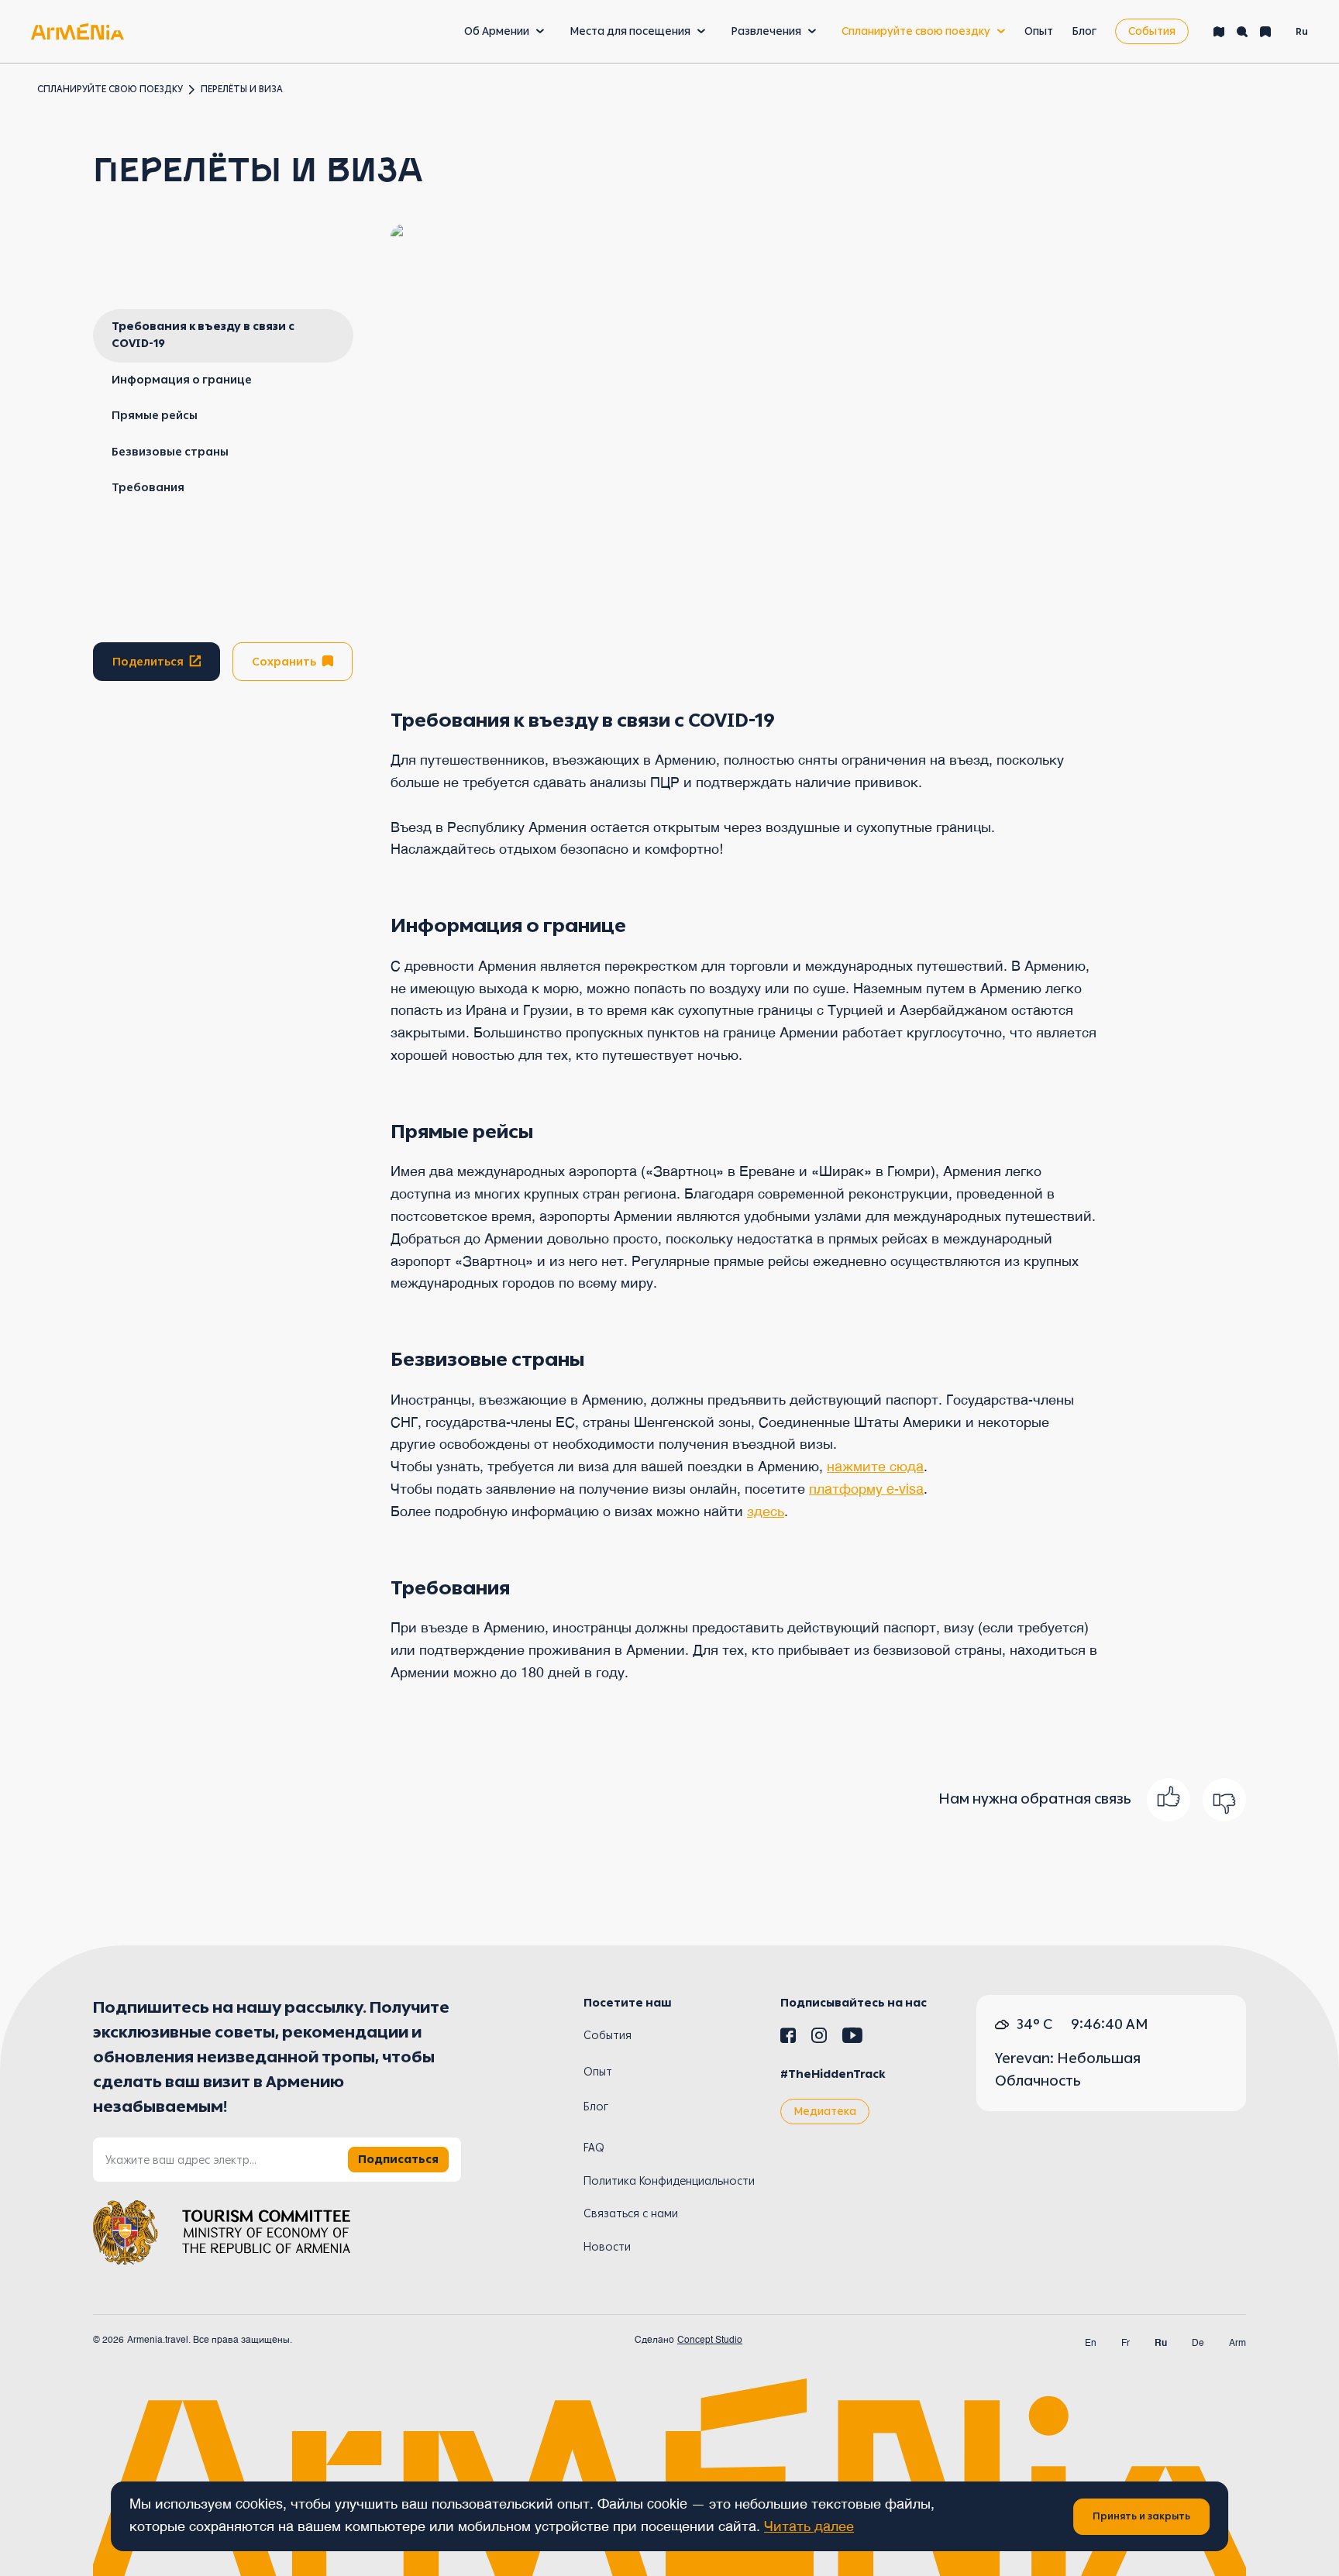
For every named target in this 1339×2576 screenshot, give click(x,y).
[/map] (1219, 32)
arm (1237, 2344)
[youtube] (852, 2038)
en (1091, 2344)
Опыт (1039, 31)
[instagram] (819, 2038)
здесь (766, 1512)
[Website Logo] (77, 31)
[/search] (1242, 32)
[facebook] (788, 2038)
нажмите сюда (875, 1467)
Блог (1084, 31)
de (1198, 2344)
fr (1126, 2344)
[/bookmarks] (1265, 32)
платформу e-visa (866, 1490)
